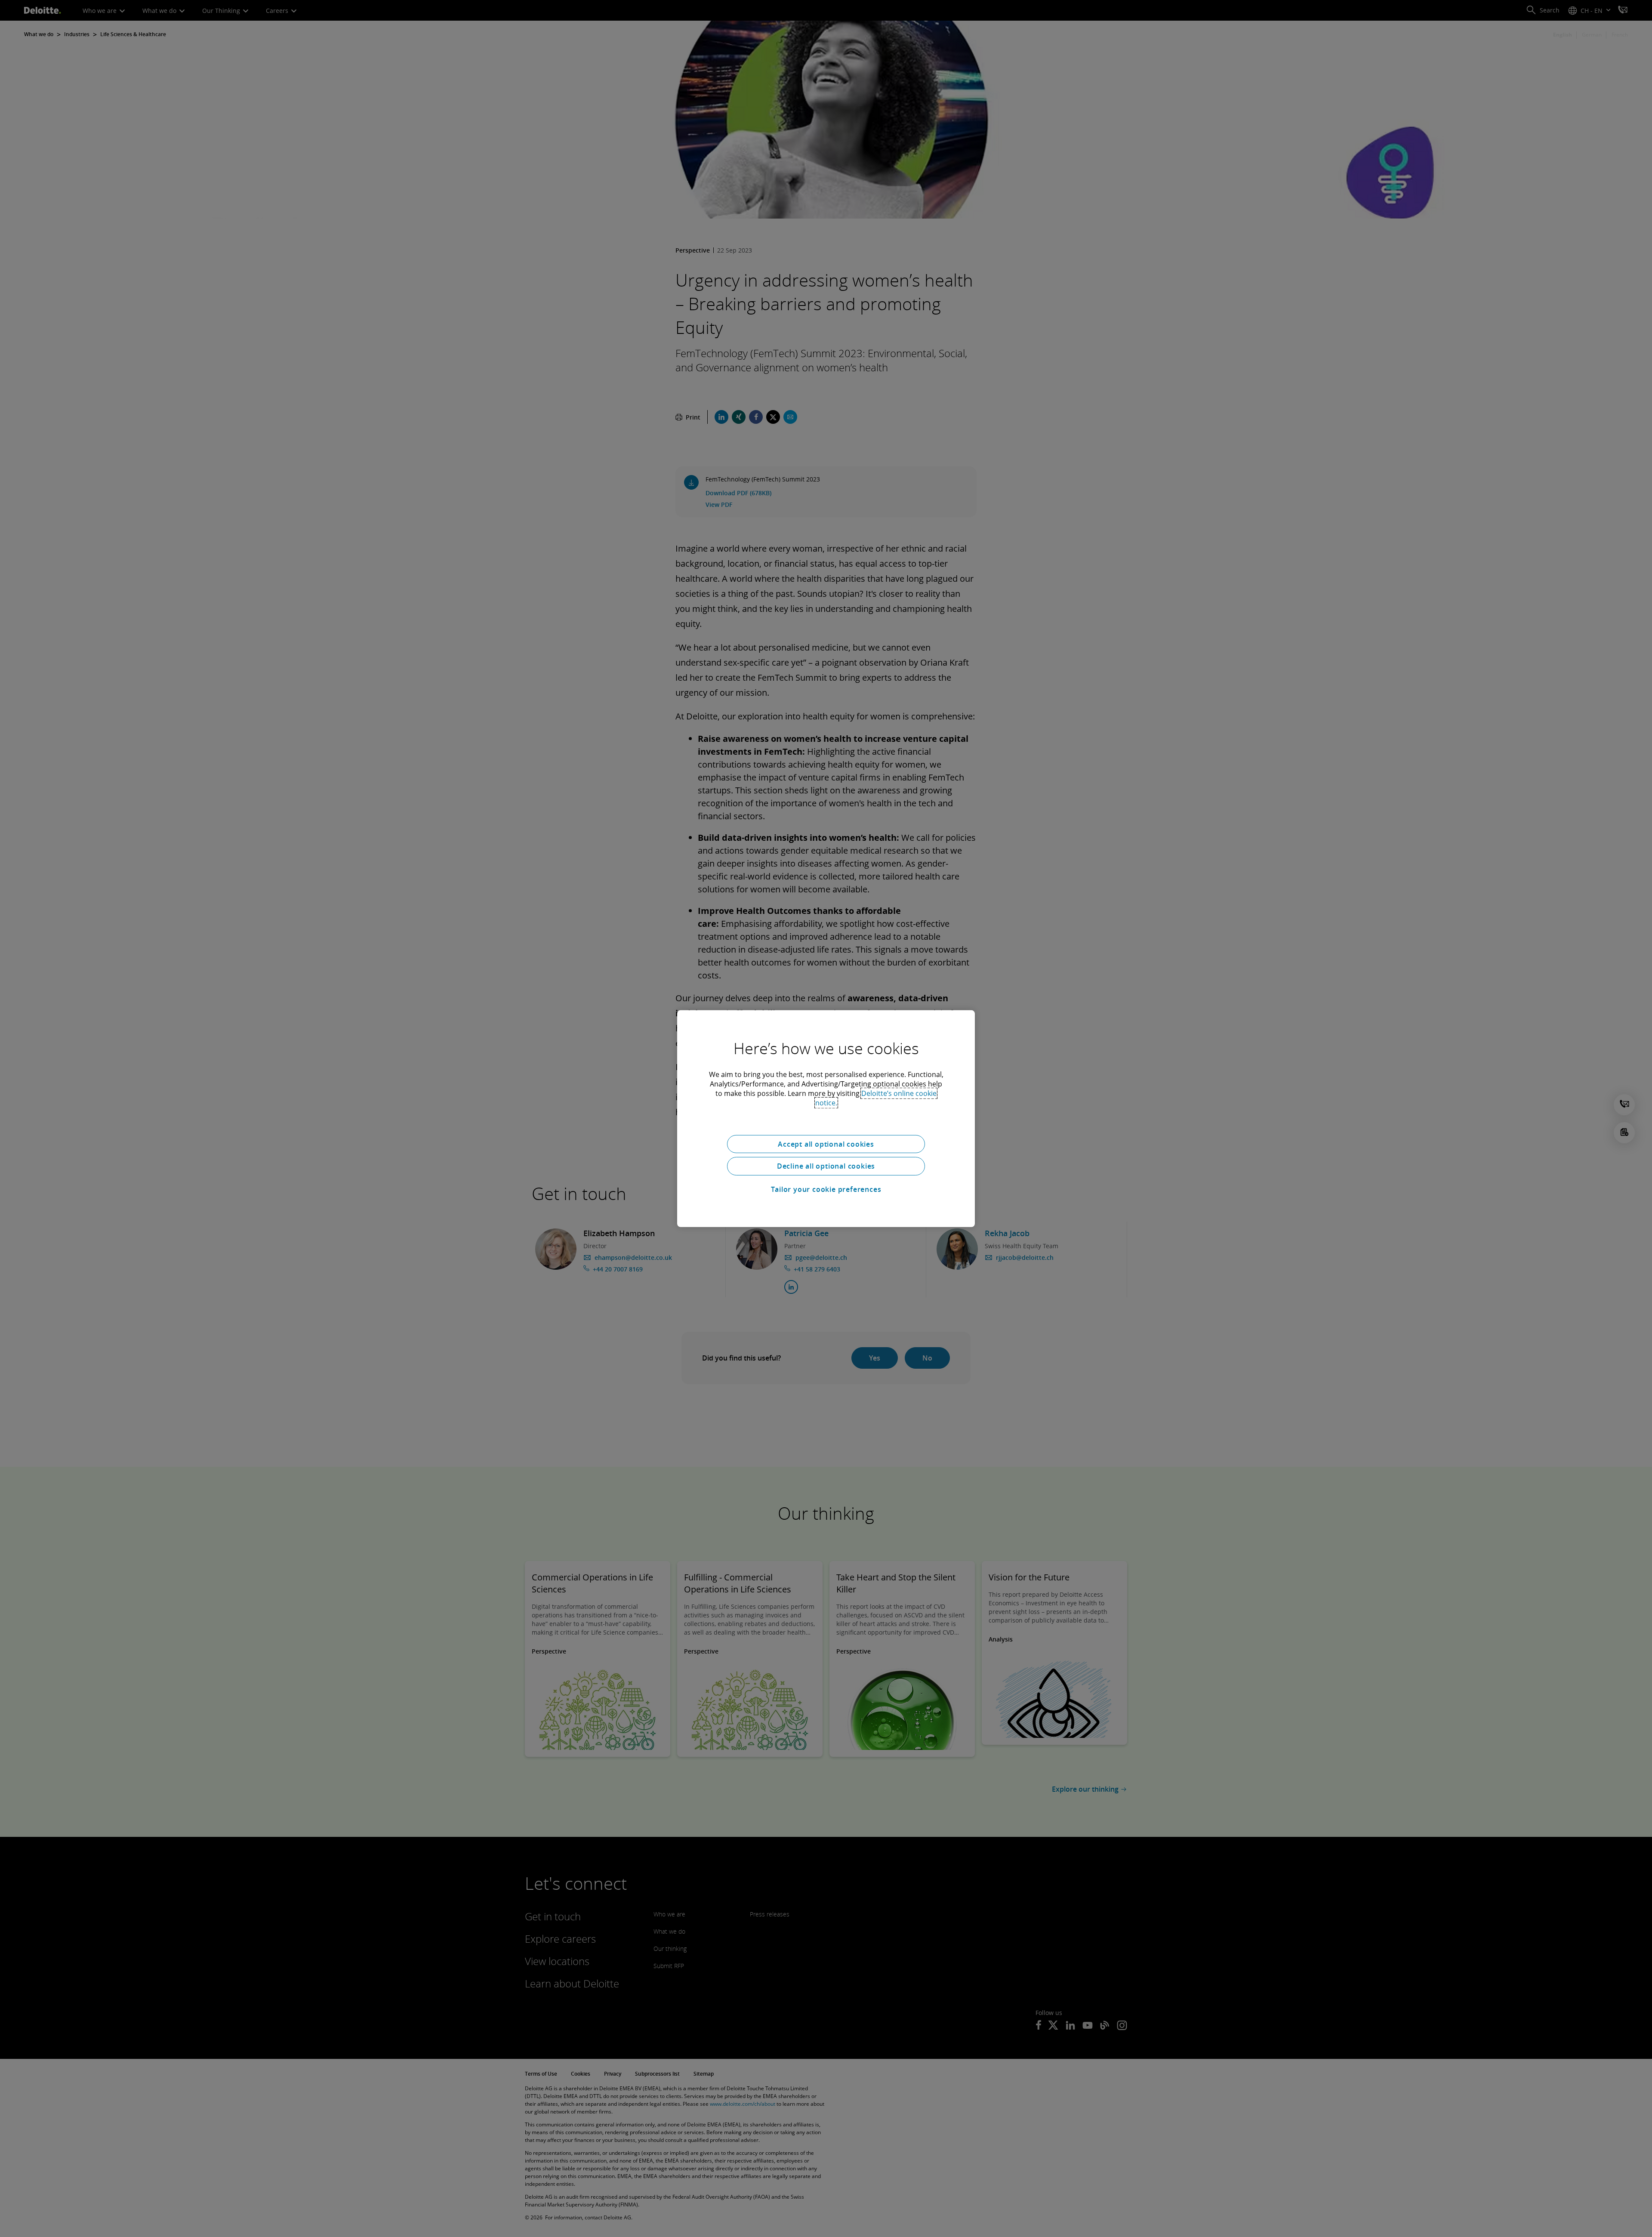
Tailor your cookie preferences (826, 1189)
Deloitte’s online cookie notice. (876, 1098)
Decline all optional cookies (826, 1166)
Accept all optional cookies (826, 1144)
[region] (826, 1118)
